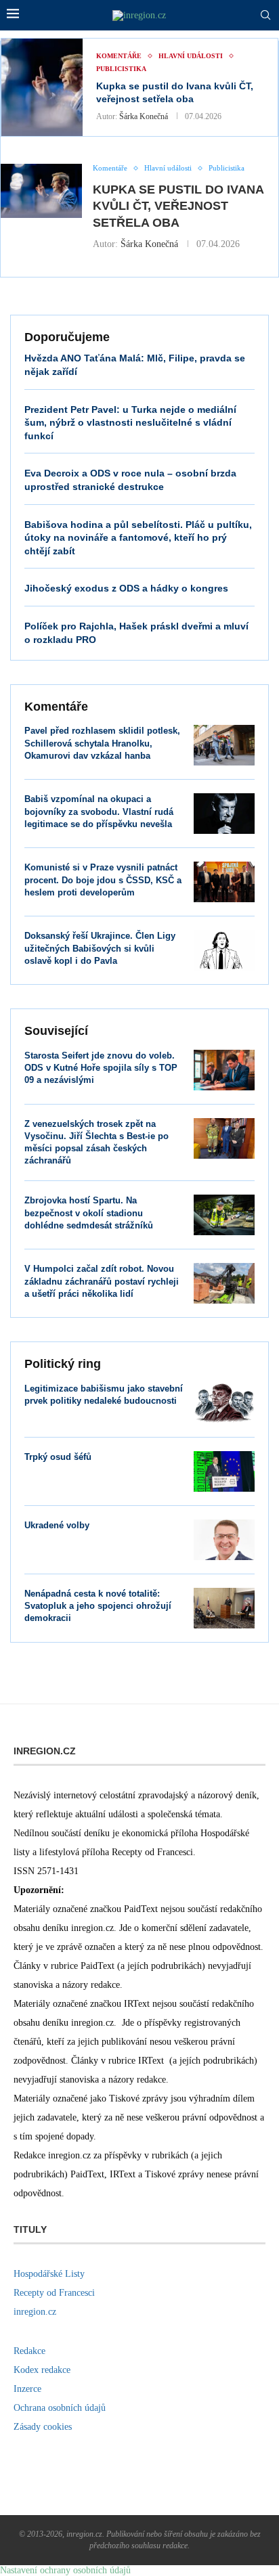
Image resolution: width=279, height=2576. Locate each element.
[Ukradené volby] (224, 1540)
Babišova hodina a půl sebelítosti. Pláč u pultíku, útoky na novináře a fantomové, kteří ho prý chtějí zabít (138, 538)
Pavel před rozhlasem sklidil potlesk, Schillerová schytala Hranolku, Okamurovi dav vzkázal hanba (102, 743)
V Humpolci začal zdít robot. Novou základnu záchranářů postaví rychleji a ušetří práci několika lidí (102, 1281)
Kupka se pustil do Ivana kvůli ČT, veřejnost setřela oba (178, 206)
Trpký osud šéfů (58, 1457)
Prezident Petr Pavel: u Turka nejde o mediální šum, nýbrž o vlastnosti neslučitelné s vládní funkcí (130, 423)
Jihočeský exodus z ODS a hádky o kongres (126, 588)
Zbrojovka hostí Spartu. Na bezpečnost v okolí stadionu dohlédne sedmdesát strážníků (89, 1213)
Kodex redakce (42, 2370)
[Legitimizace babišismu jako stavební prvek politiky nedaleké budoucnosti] (224, 1403)
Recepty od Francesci (54, 2293)
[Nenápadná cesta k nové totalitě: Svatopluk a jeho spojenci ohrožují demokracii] (224, 1608)
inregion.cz (35, 2312)
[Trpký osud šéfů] (224, 1471)
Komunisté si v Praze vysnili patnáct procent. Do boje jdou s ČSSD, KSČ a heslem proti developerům (103, 880)
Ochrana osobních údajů (60, 2408)
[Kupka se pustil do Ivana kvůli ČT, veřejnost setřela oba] (42, 87)
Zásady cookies (43, 2427)
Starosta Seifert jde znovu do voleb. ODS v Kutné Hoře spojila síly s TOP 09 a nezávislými (101, 1068)
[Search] (265, 16)
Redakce (29, 2351)
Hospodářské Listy (49, 2274)
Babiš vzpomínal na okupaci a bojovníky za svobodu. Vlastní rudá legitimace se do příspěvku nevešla (99, 811)
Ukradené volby (57, 1525)
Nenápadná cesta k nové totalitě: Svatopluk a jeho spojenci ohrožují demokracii (98, 1606)
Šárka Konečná (144, 116)
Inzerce (27, 2389)
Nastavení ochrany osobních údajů (65, 2570)
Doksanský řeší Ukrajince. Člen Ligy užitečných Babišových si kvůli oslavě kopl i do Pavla (100, 948)
